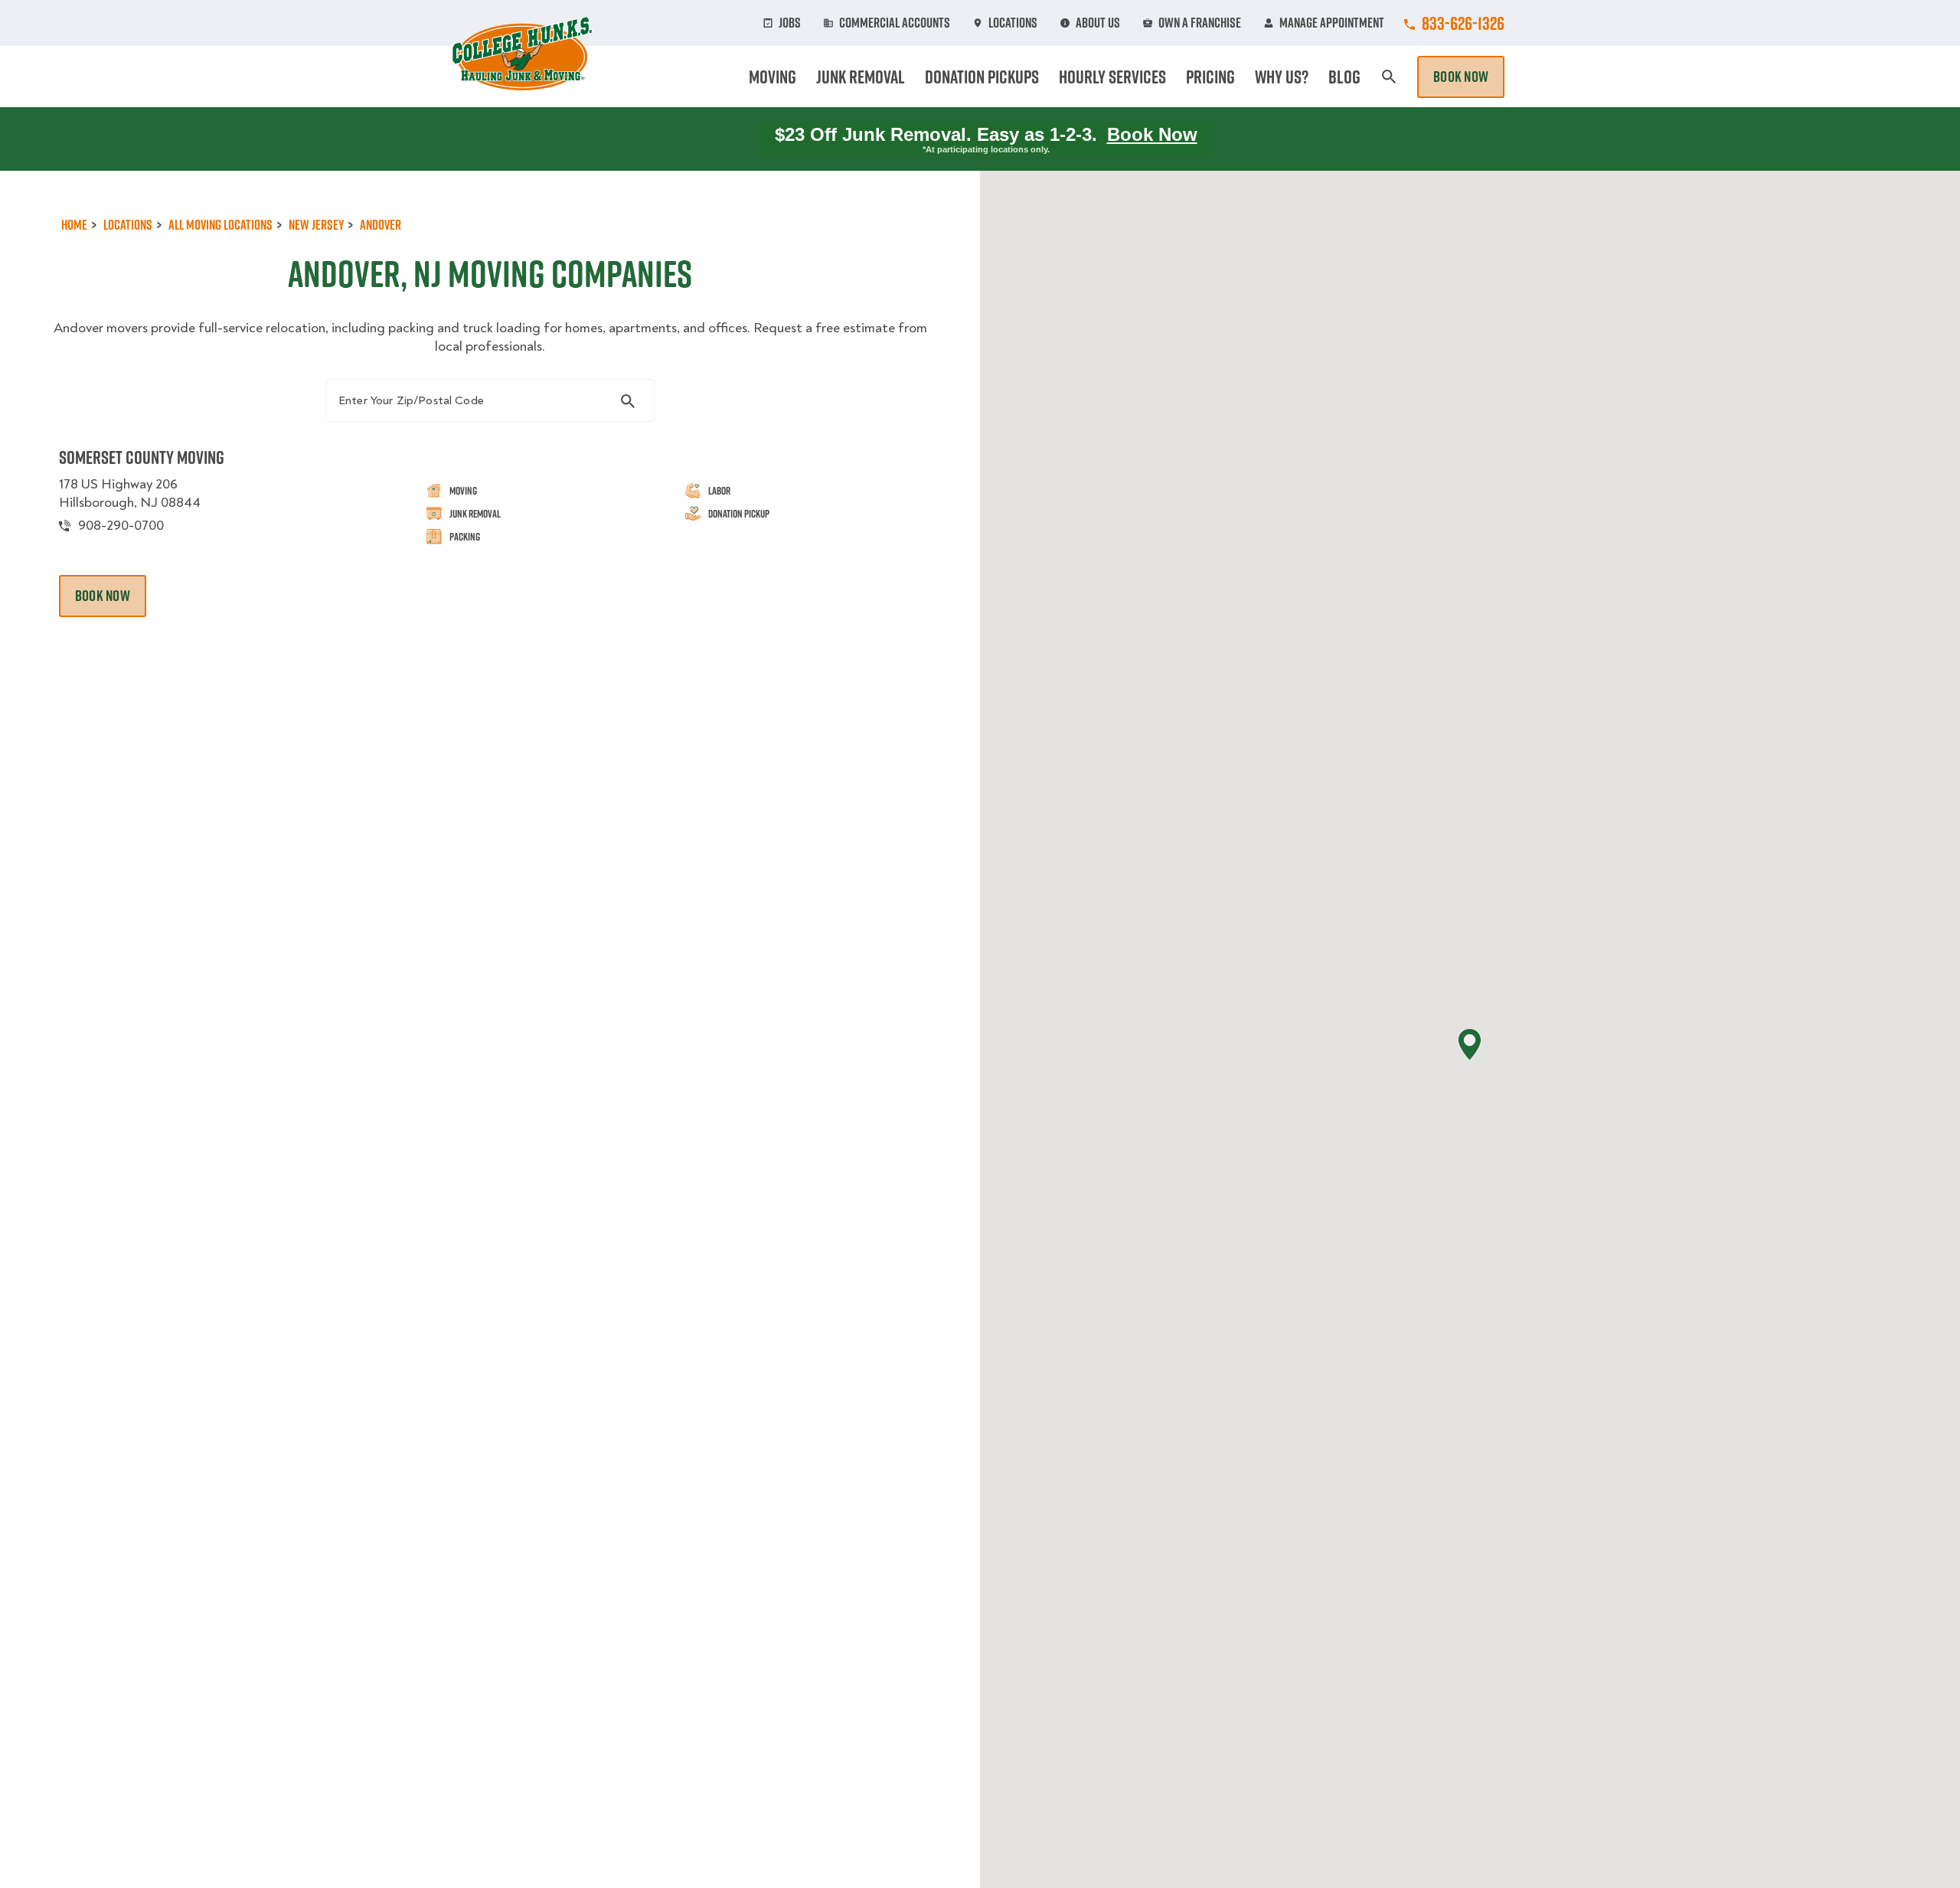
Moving (773, 77)
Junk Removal (861, 77)
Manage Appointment (1332, 23)
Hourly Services (1112, 77)
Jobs (790, 23)
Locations (1013, 23)
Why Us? (1282, 77)
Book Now (1461, 77)
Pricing (1210, 77)
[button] (1470, 1045)
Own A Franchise (1200, 23)
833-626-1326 (1463, 23)
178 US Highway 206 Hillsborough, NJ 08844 (130, 493)
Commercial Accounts (895, 23)
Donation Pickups (982, 77)
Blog (1344, 77)
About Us (1098, 23)
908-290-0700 (121, 526)
